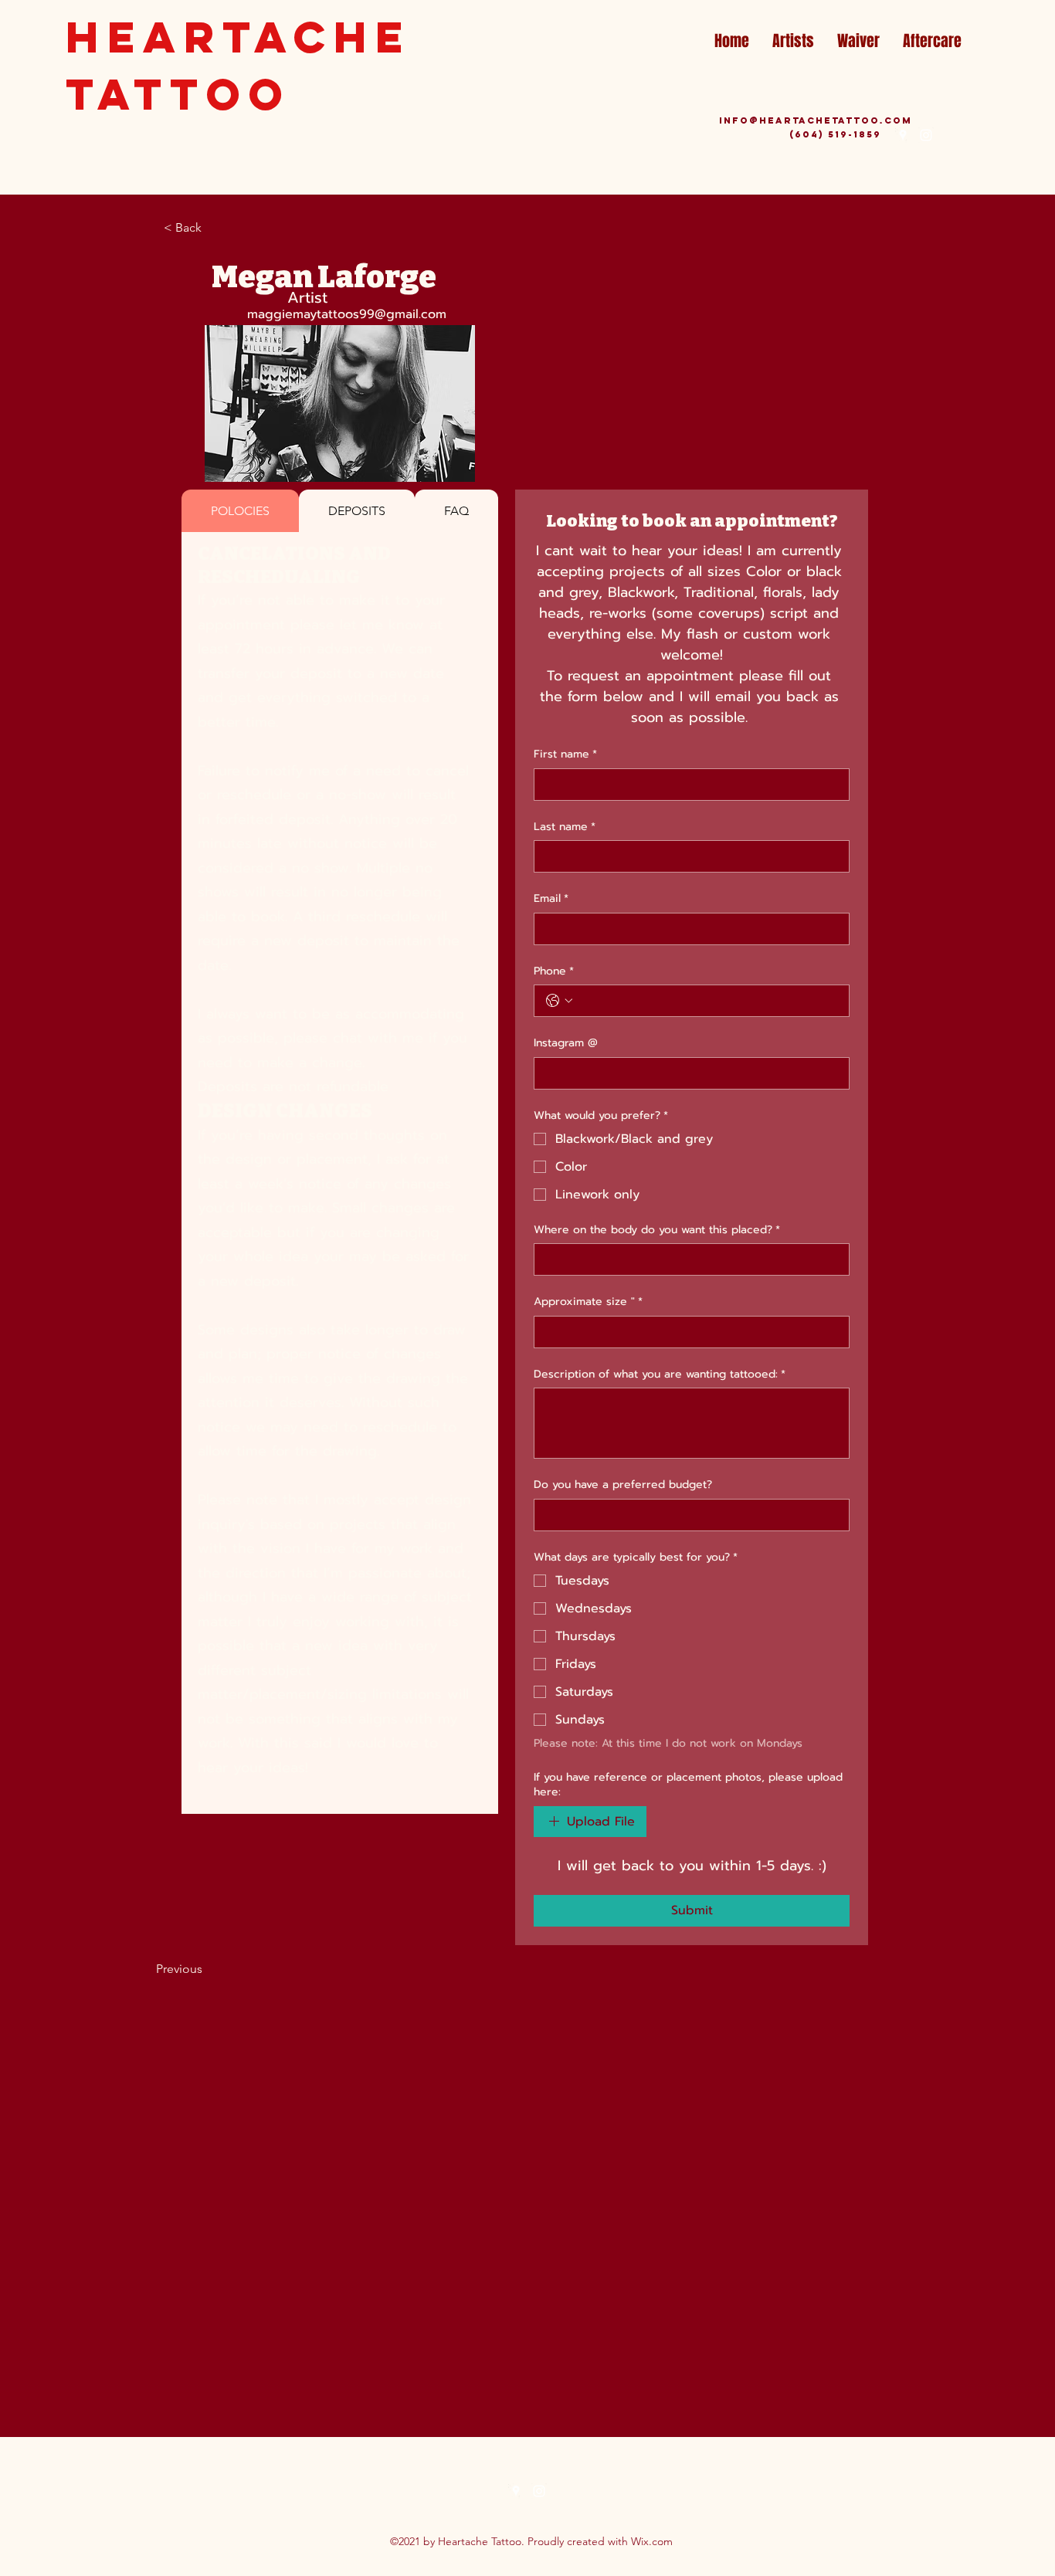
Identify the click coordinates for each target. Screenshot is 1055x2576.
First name (565, 754)
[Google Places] (903, 135)
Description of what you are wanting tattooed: (660, 1374)
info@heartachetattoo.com (816, 120)
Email (551, 899)
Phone (554, 971)
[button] (215, 228)
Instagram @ (566, 1043)
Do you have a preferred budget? (623, 1485)
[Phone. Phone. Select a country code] (559, 1001)
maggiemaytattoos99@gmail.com (347, 314)
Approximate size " (588, 1302)
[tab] (240, 511)
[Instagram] (926, 135)
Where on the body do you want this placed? (657, 1230)
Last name (565, 827)
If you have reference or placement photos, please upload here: (688, 1785)
